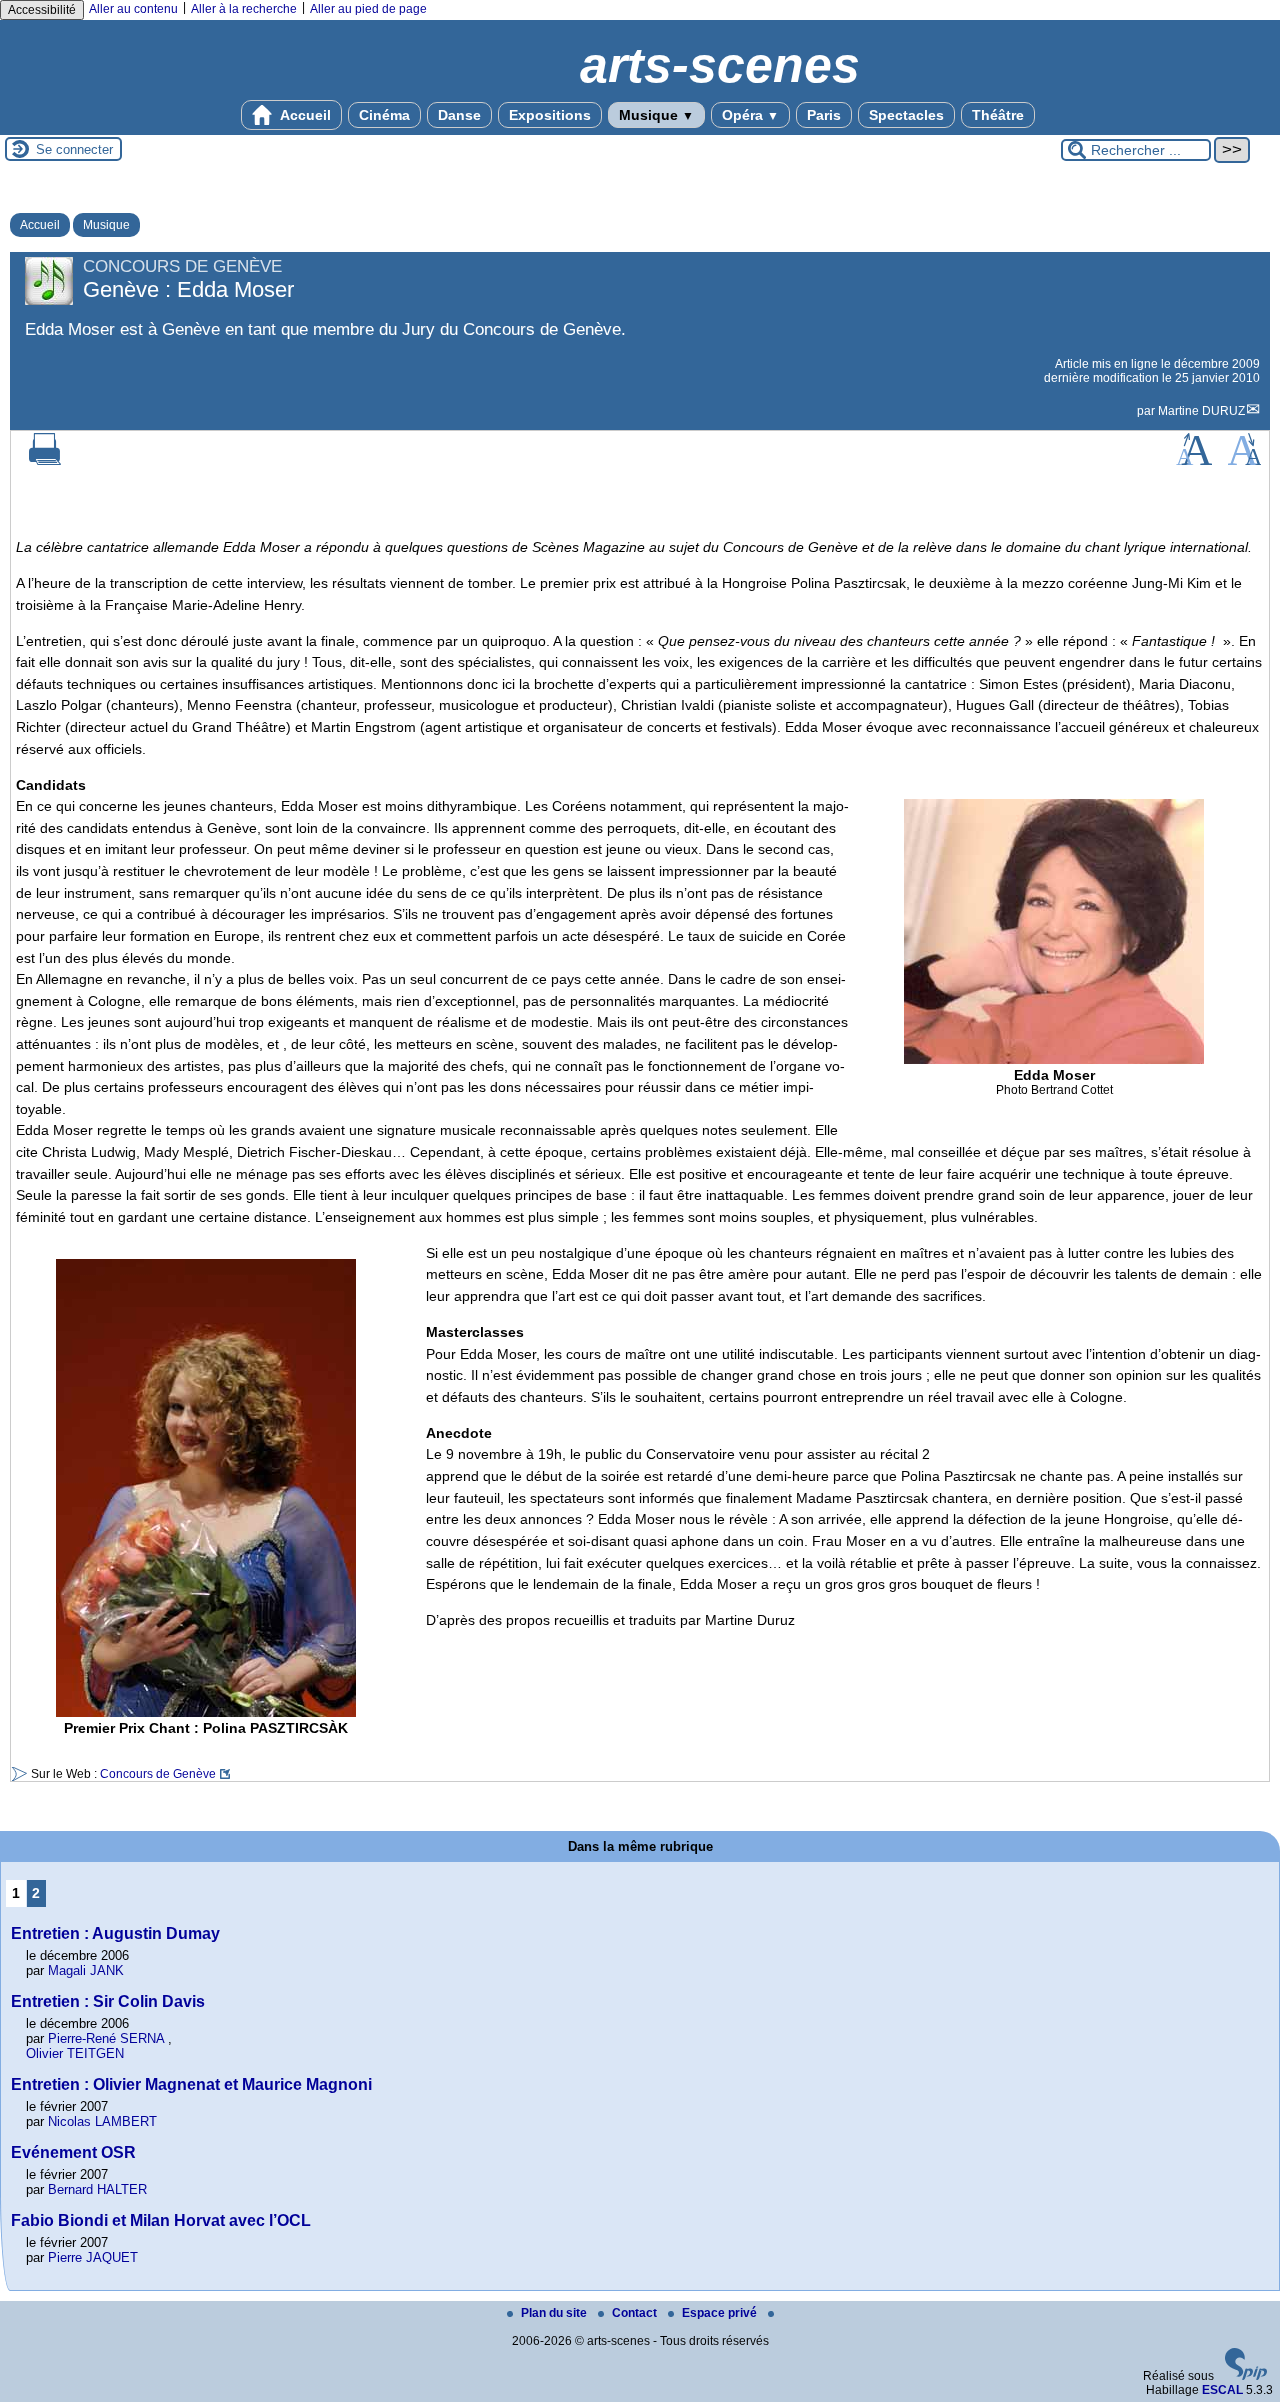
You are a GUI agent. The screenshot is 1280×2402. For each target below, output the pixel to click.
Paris (824, 115)
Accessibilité (42, 10)
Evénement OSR (73, 2152)
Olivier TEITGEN (75, 2053)
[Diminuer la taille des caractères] (1244, 461)
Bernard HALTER (97, 2189)
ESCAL (1222, 2390)
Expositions (550, 115)
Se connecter (74, 149)
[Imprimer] (45, 461)
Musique (656, 115)
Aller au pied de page (368, 9)
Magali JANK (86, 1970)
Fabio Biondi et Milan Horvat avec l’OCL (161, 2220)
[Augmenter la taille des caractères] (1194, 461)
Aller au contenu (133, 9)
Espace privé (721, 2313)
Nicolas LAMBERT (102, 2121)
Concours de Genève (158, 1774)
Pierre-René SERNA (106, 2038)
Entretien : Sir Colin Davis (108, 2001)
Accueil (304, 115)
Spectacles (906, 115)
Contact (636, 2313)
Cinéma (384, 115)
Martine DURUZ (1201, 411)
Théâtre (998, 115)
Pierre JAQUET (93, 2257)
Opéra (750, 115)
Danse (459, 115)
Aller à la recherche (244, 9)
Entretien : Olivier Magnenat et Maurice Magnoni (191, 2084)
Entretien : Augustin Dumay (115, 1933)
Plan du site (555, 2313)
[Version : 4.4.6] (1246, 2376)
